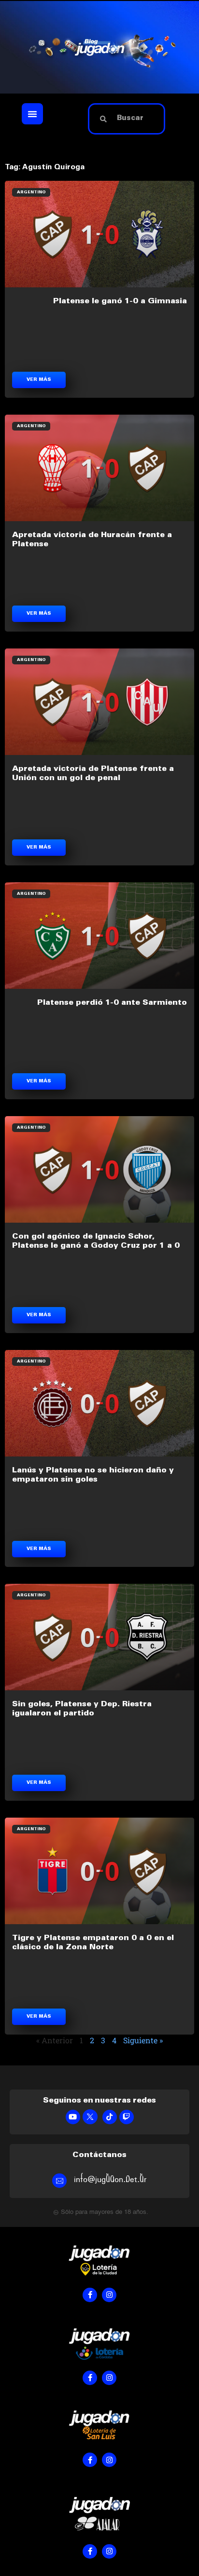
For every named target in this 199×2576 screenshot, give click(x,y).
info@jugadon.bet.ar (110, 2179)
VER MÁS (39, 380)
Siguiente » (143, 2040)
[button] (32, 114)
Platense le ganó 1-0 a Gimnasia (120, 301)
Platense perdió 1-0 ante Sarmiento (112, 1003)
